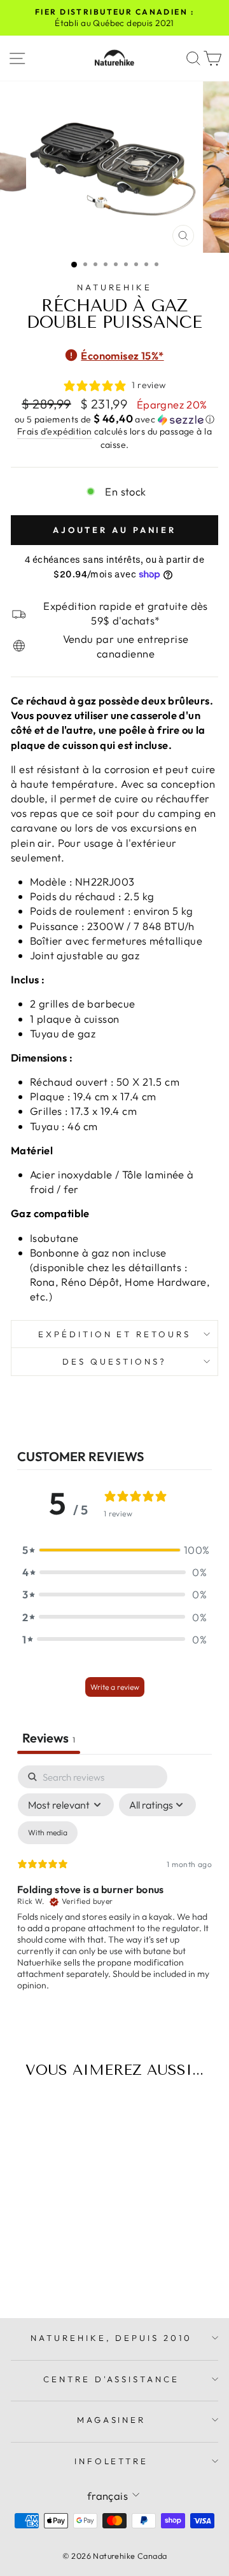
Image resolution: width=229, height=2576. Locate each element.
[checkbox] (48, 1833)
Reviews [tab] (49, 1738)
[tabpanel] (114, 1889)
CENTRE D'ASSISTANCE (112, 2379)
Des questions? (114, 1361)
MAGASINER (112, 2420)
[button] (114, 419)
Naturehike (115, 287)
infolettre (112, 2461)
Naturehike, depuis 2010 (111, 2338)
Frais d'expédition (54, 431)
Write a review (115, 1687)
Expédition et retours (114, 1334)
